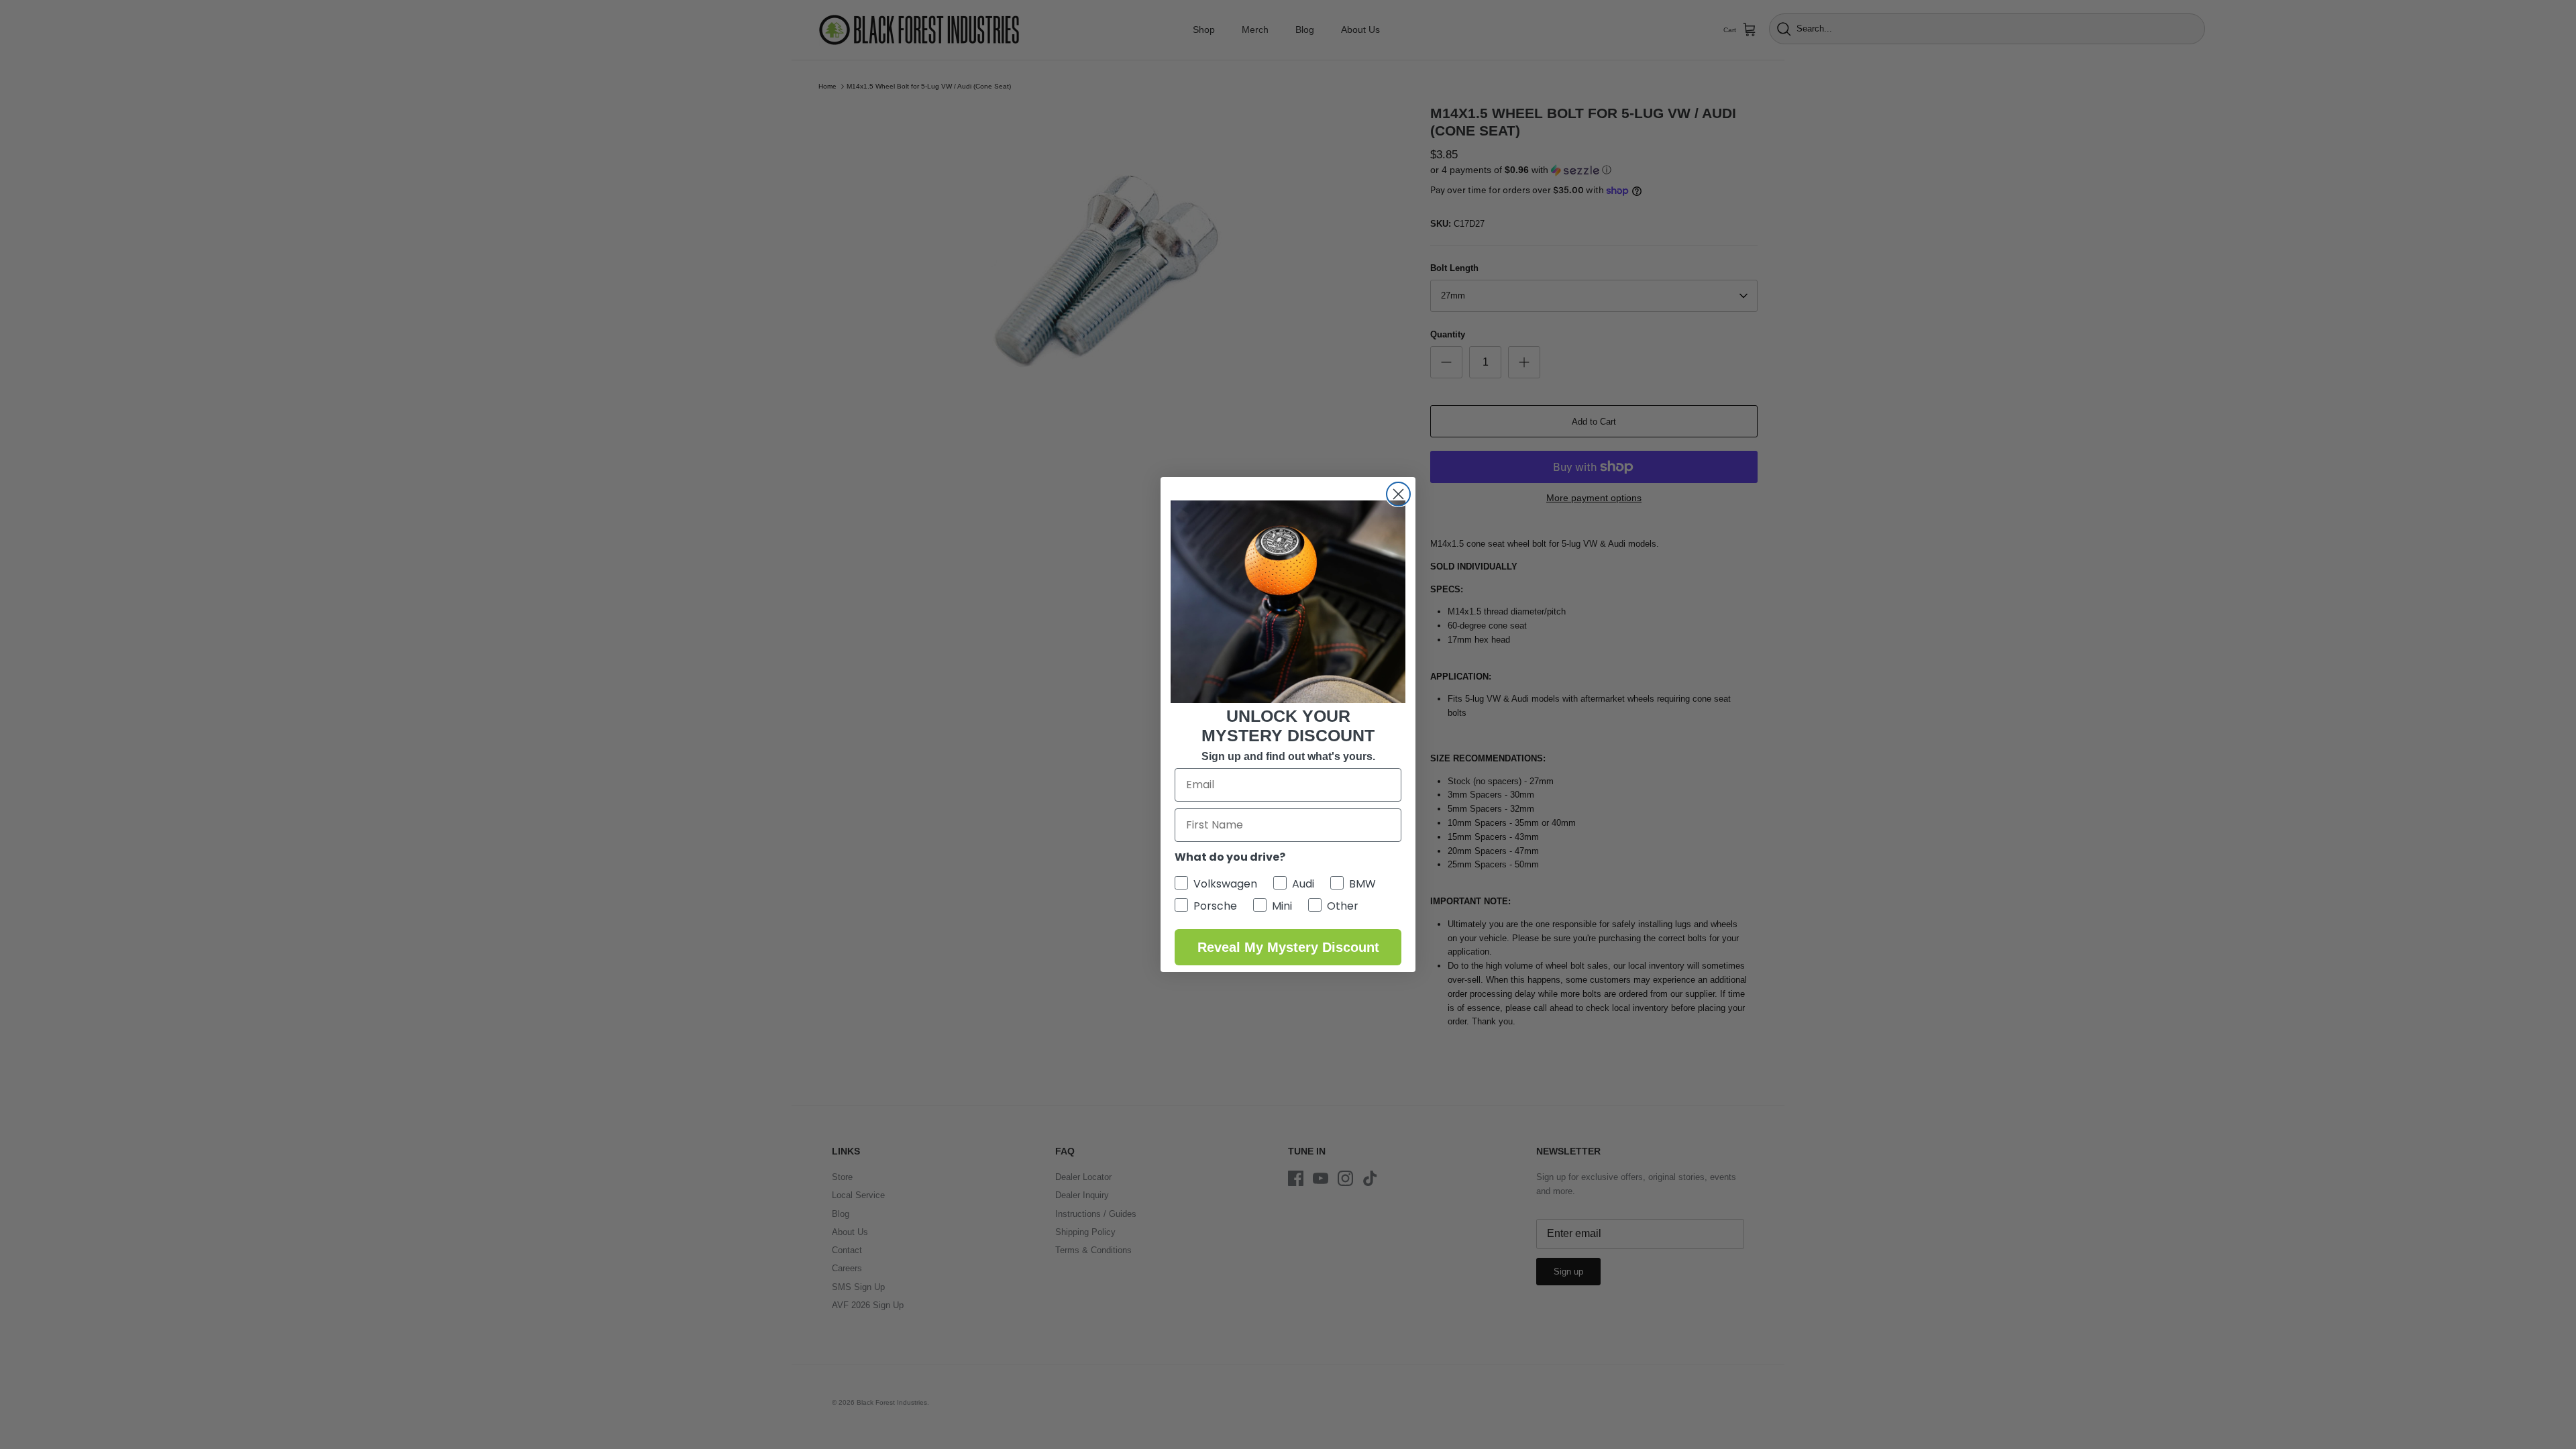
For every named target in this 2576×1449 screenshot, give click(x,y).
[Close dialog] (1398, 494)
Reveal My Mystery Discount (1288, 947)
